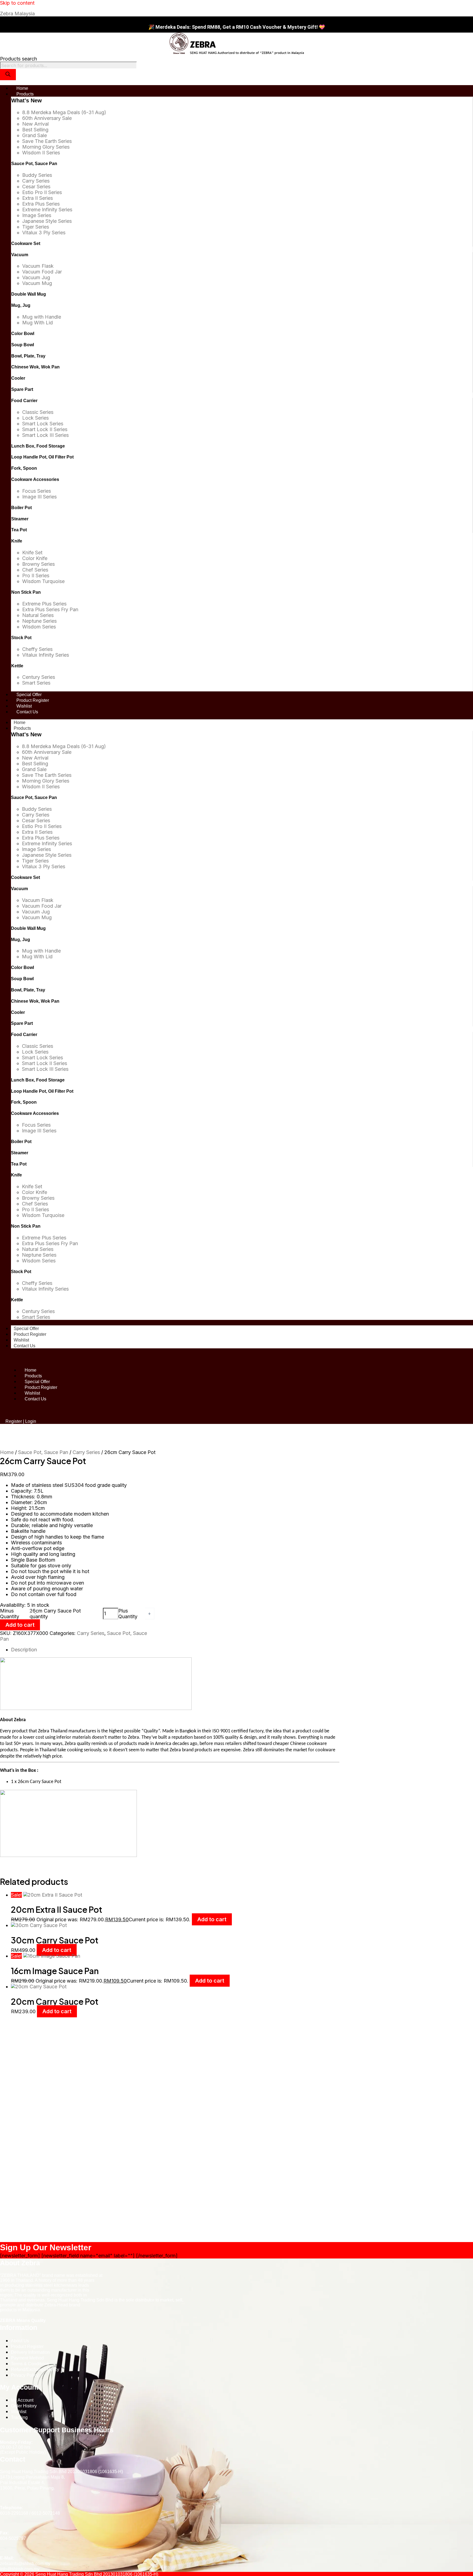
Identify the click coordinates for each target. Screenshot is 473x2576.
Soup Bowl (23, 345)
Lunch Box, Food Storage (38, 446)
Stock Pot (21, 638)
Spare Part (22, 389)
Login (31, 1421)
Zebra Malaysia (17, 14)
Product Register (30, 1334)
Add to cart (20, 1625)
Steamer (20, 519)
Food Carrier (24, 401)
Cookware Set (26, 243)
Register (14, 1421)
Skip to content (17, 3)
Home (20, 722)
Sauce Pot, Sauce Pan (34, 164)
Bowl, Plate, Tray (28, 356)
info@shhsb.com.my (20, 2569)
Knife (17, 541)
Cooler (18, 378)
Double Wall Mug (29, 294)
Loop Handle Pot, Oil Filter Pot (42, 457)
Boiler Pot (21, 508)
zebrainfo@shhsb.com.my (25, 2564)
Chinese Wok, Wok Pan (35, 367)
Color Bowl (23, 334)
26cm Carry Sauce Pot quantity (55, 1614)
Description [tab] (24, 1650)
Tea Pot (19, 530)
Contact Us (24, 1346)
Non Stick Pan (26, 592)
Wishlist (21, 1340)
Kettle (17, 666)
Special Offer (26, 1329)
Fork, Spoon (24, 468)
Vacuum (20, 255)
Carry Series (86, 1452)
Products (22, 728)
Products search (18, 59)
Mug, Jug (21, 305)
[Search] (8, 75)
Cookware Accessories (35, 479)
